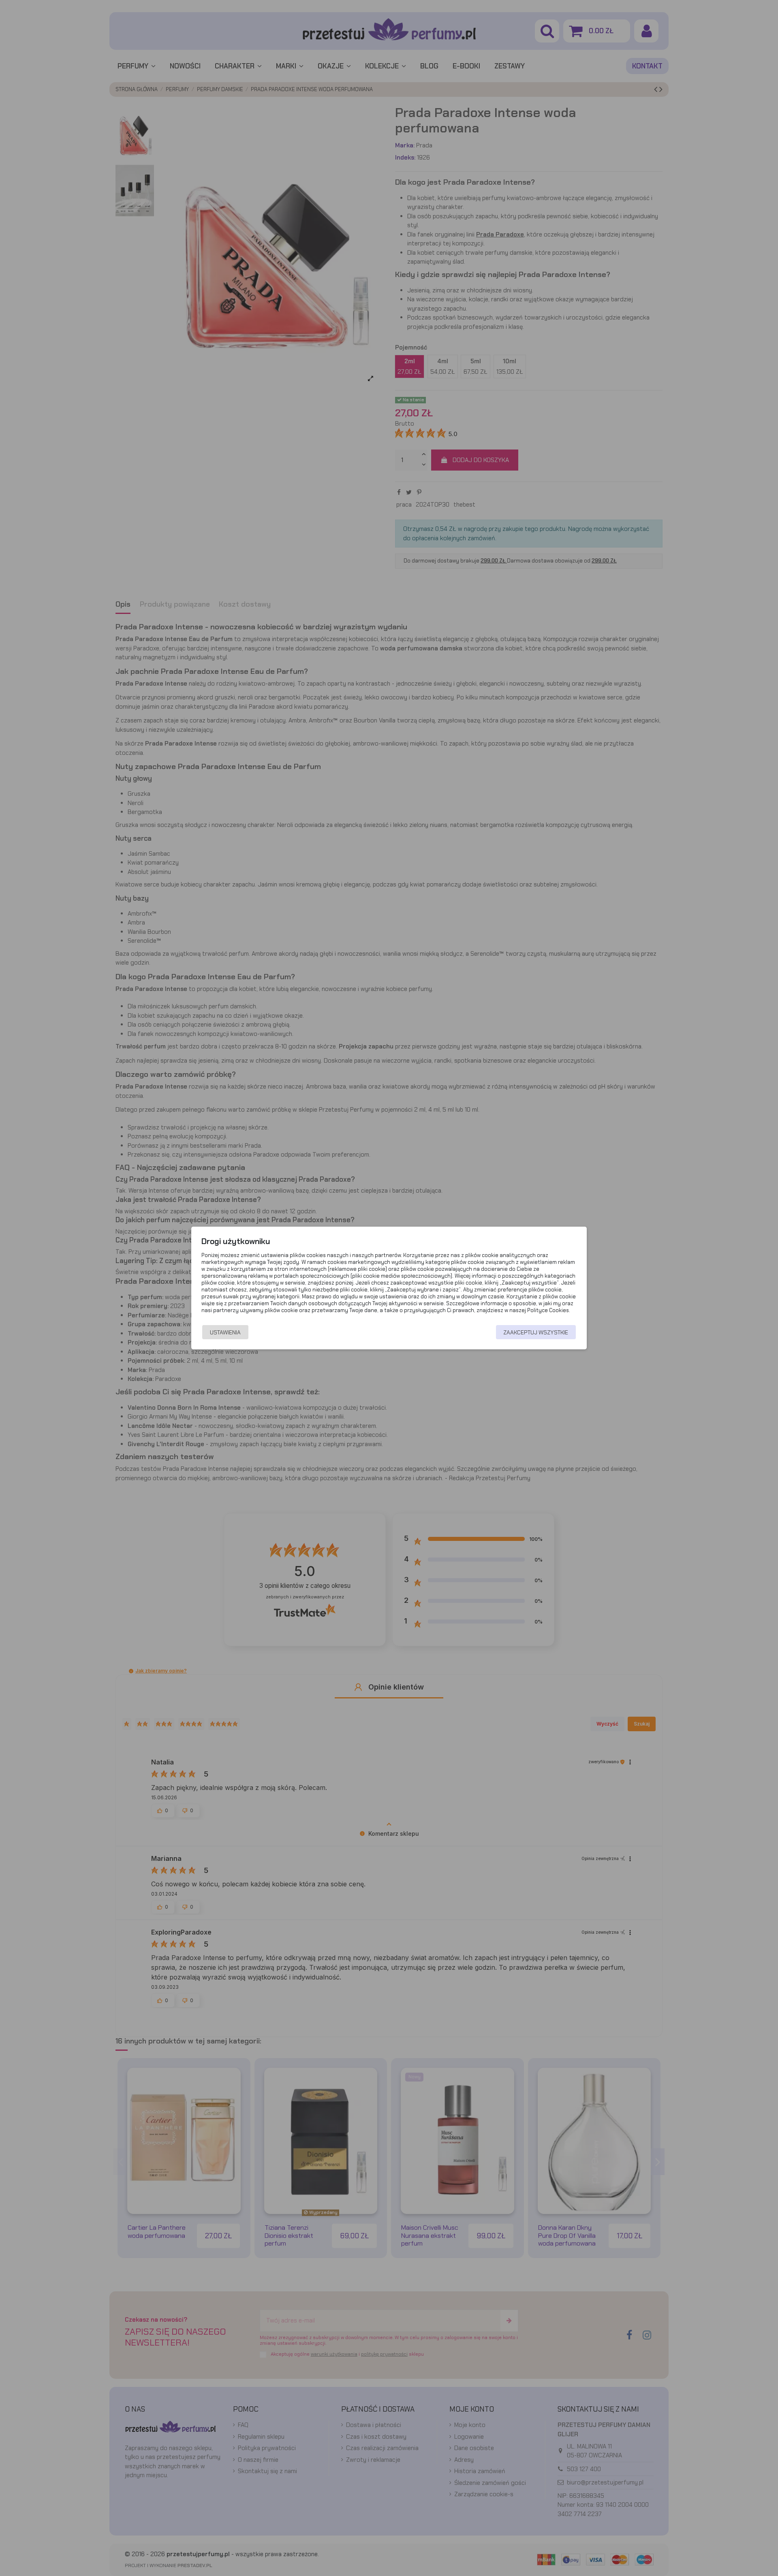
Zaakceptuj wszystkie (536, 1332)
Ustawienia (225, 1332)
